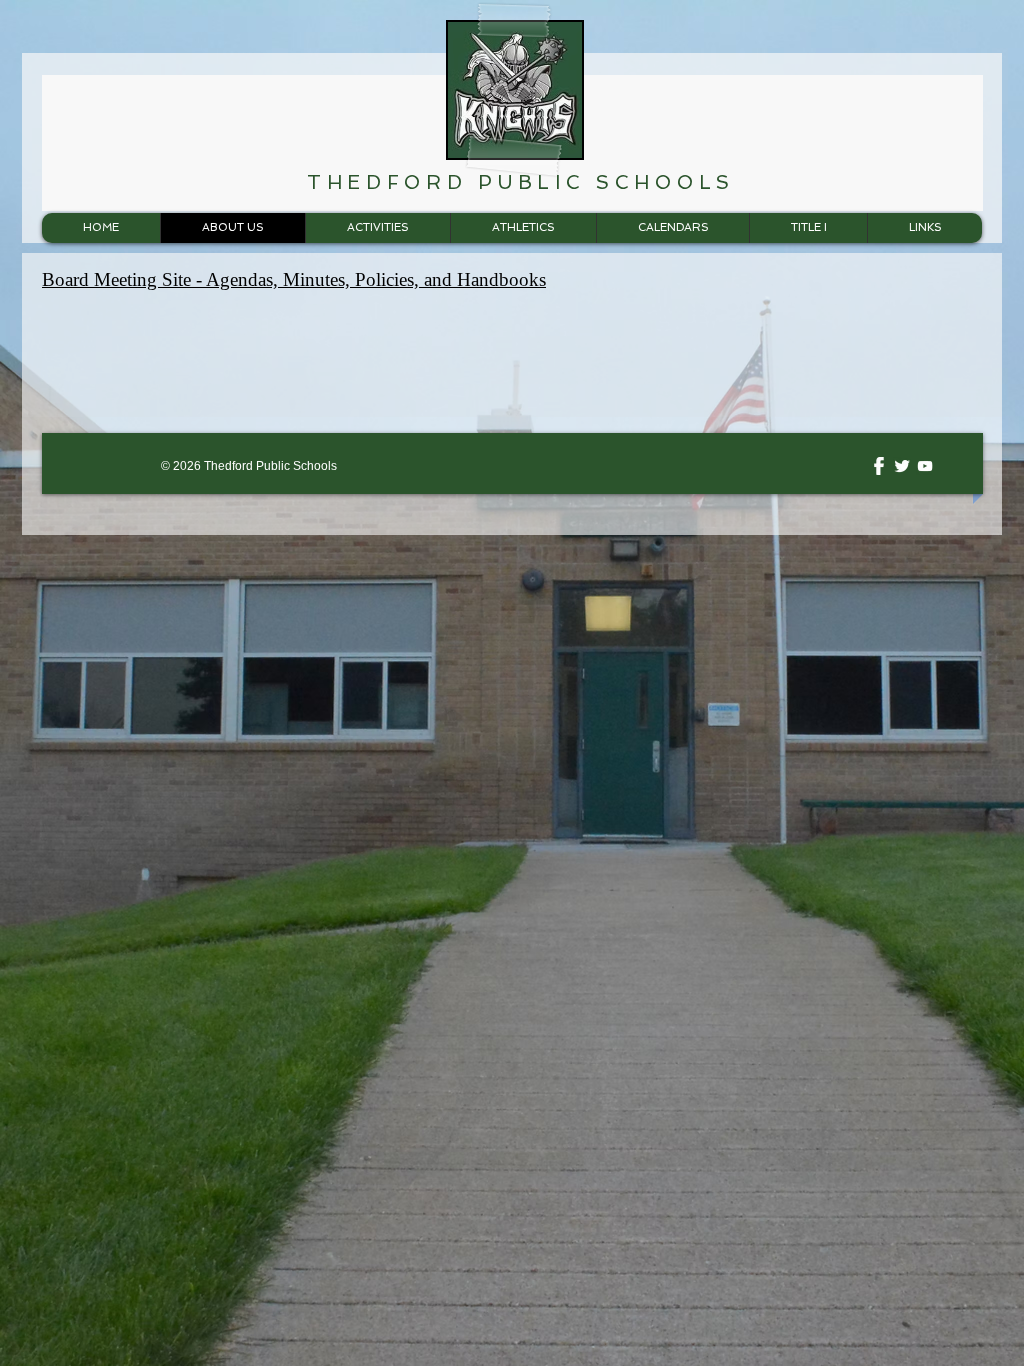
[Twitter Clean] (902, 466)
